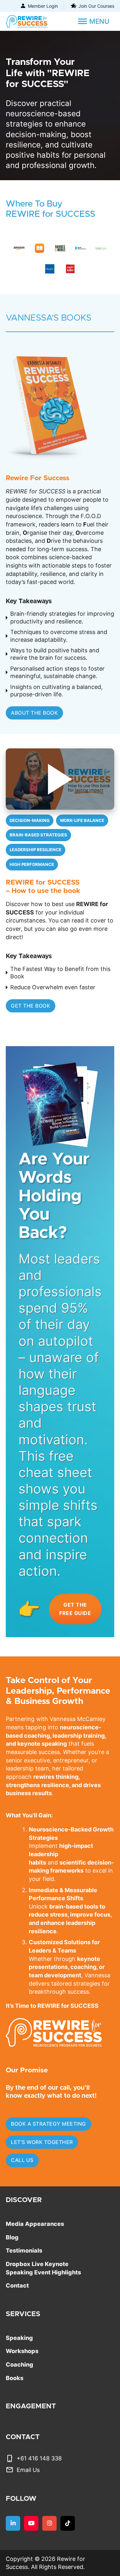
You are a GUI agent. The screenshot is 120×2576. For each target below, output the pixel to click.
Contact (17, 2285)
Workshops (22, 2351)
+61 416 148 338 (39, 2458)
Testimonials (24, 2250)
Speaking (19, 2338)
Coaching (20, 2364)
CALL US (22, 2160)
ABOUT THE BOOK (34, 713)
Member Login (43, 6)
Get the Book (31, 1006)
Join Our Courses (96, 6)
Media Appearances (35, 2224)
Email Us (28, 2470)
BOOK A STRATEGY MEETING (48, 2124)
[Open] (94, 22)
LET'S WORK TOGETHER (42, 2142)
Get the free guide (75, 1609)
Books (15, 2378)
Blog (12, 2237)
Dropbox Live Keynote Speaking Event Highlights (43, 2268)
